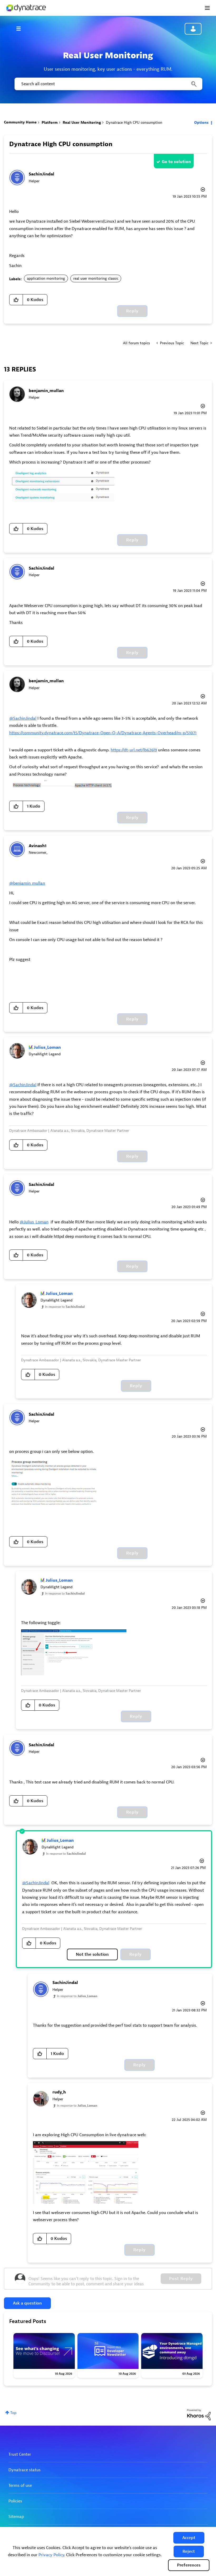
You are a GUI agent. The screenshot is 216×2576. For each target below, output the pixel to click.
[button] (189, 2538)
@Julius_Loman (34, 1222)
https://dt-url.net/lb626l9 (134, 750)
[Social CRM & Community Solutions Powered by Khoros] (199, 2414)
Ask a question (27, 2303)
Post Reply (181, 2279)
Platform (50, 123)
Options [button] (201, 123)
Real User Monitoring (82, 123)
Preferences (189, 2565)
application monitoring (46, 278)
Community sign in (193, 29)
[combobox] (108, 84)
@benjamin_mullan (27, 883)
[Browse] (21, 28)
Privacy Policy (51, 2555)
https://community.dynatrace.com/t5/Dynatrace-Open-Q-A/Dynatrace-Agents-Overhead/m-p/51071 (103, 733)
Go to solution (176, 162)
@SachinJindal (23, 718)
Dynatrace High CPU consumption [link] (134, 123)
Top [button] (13, 2413)
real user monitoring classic (96, 278)
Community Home (20, 122)
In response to (65, 1307)
